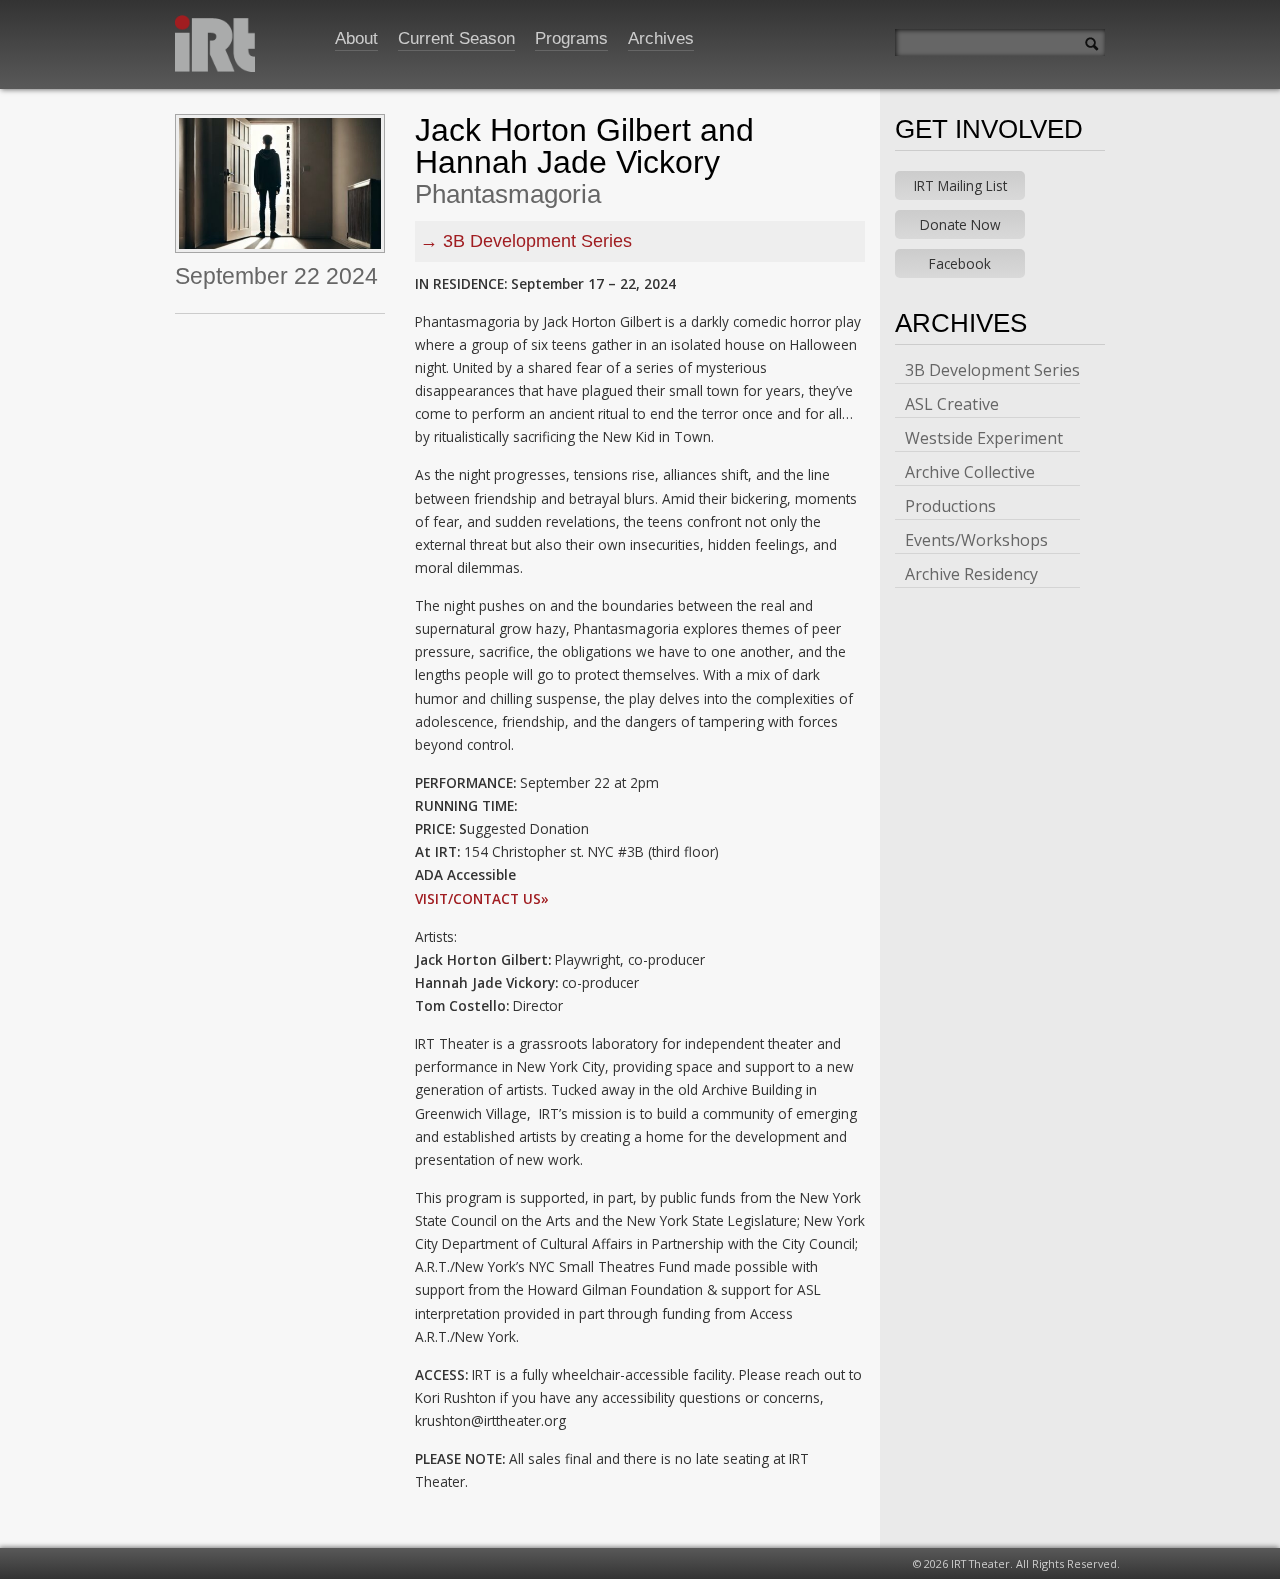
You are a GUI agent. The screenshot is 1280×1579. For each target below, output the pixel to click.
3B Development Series (537, 241)
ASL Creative (952, 404)
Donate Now (960, 224)
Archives (661, 38)
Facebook (960, 263)
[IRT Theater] (215, 49)
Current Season (456, 38)
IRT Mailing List (960, 185)
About (356, 38)
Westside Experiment (984, 438)
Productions (950, 506)
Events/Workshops (976, 540)
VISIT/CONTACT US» (482, 898)
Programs (571, 38)
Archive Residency (971, 574)
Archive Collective (970, 472)
